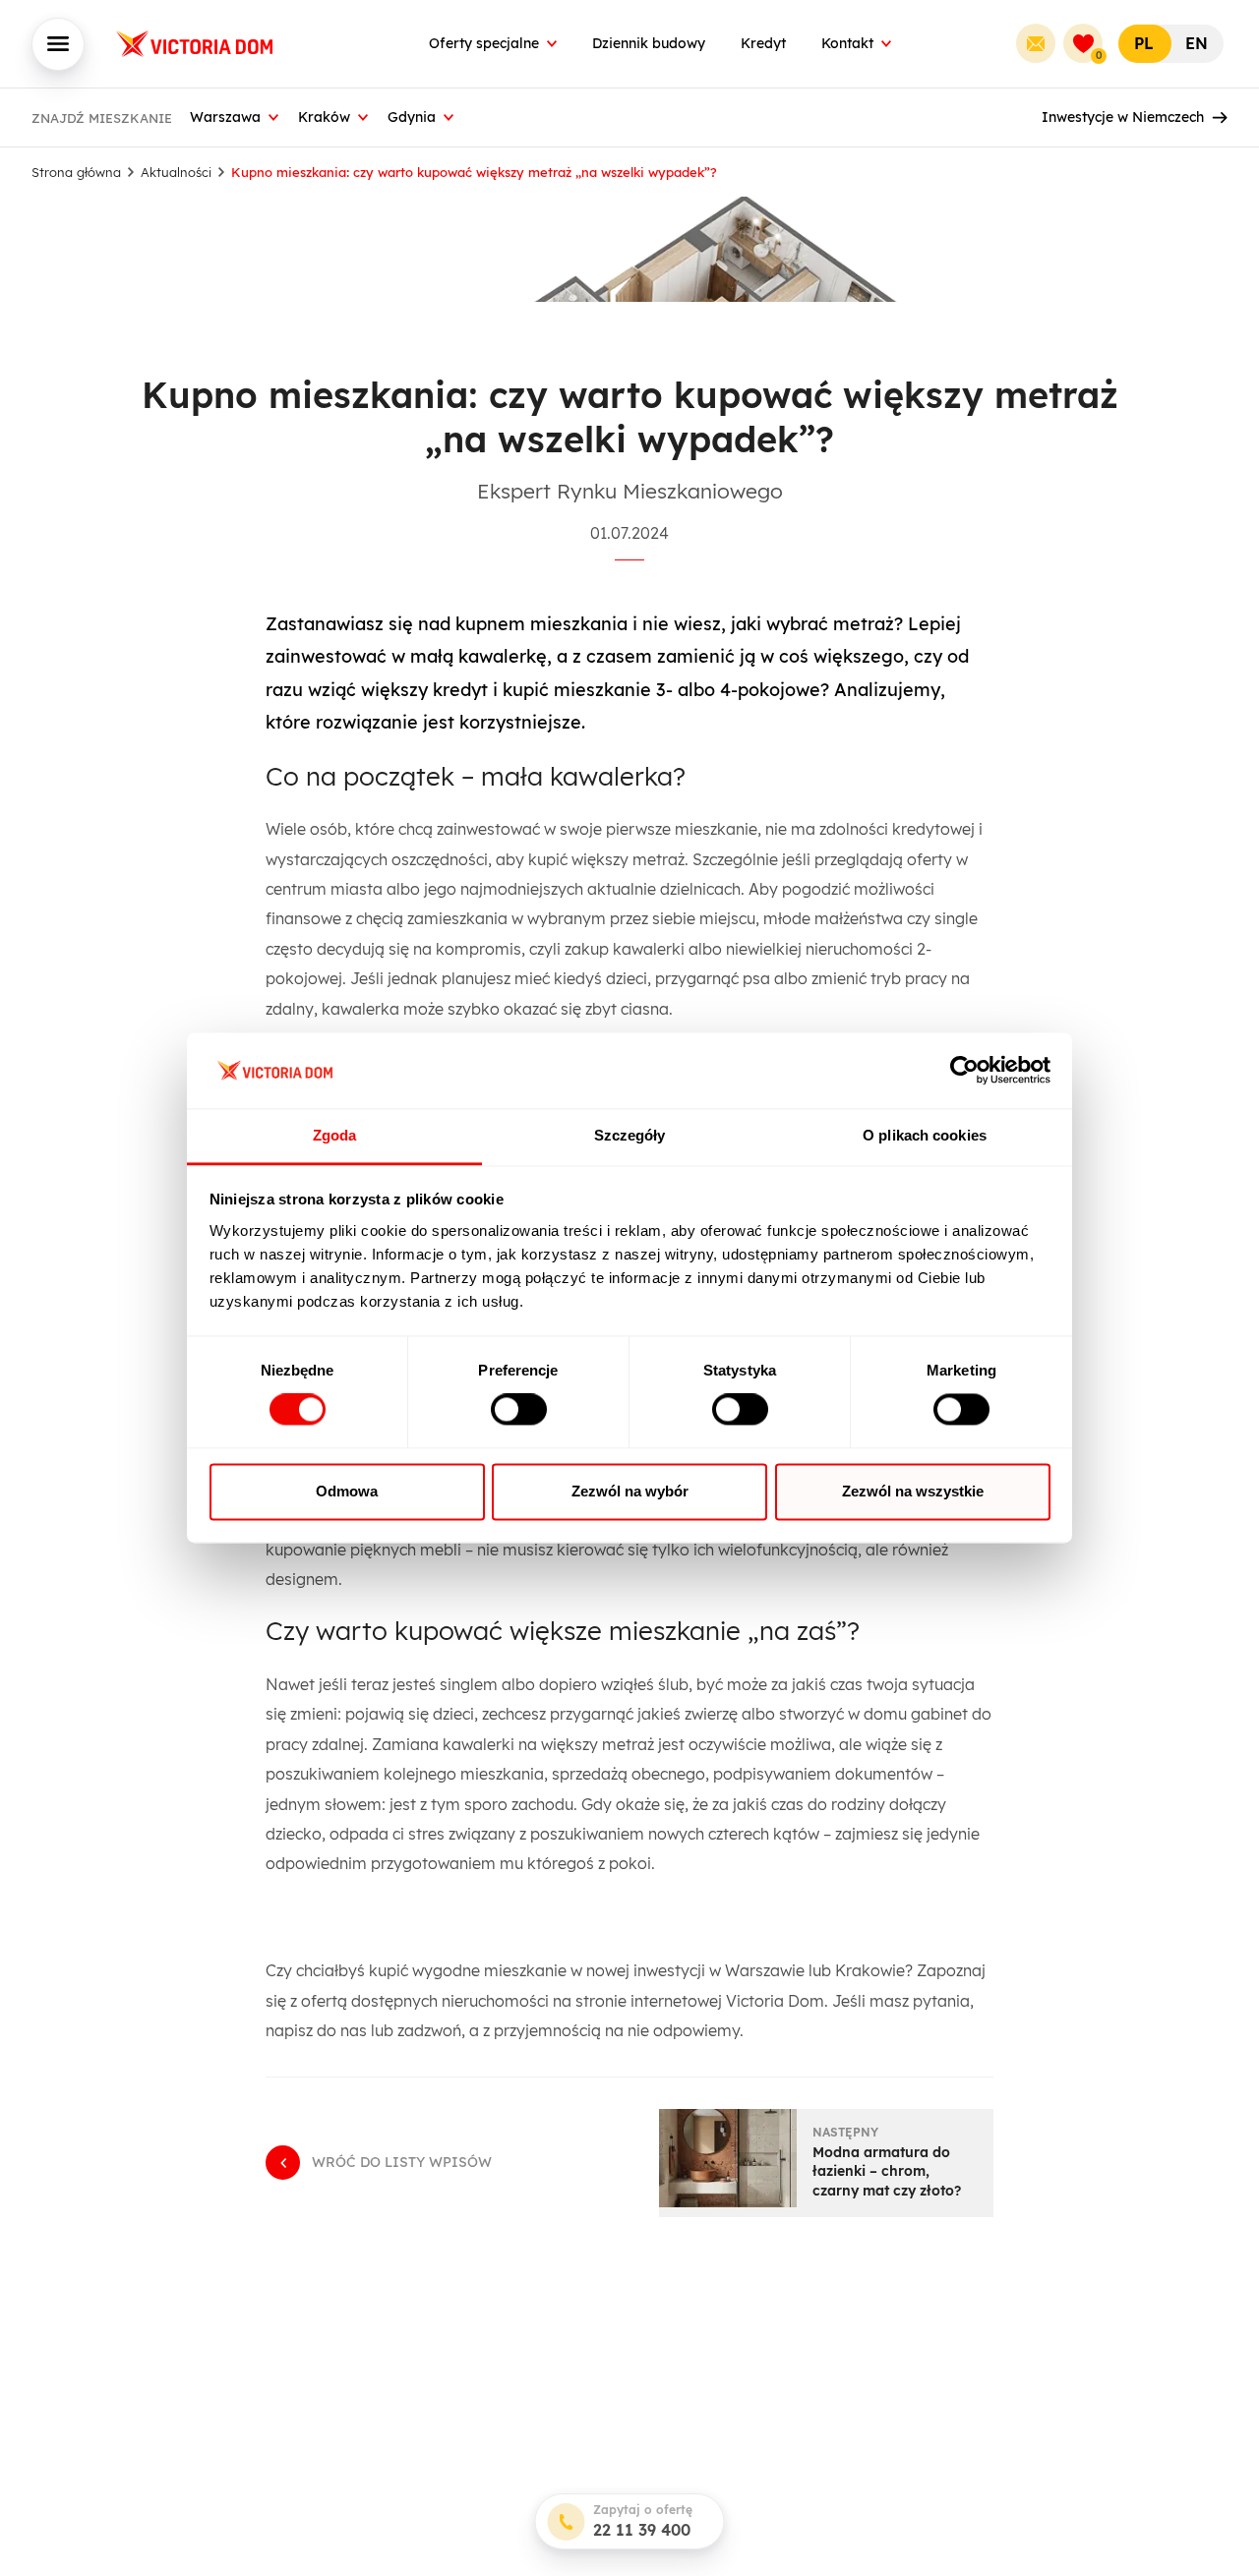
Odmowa (347, 1491)
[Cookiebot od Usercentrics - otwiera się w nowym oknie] (964, 1071)
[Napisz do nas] (1036, 43)
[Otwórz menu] (58, 44)
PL (1144, 43)
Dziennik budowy (649, 43)
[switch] (519, 1410)
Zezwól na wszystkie (913, 1491)
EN (1197, 43)
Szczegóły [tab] (630, 1135)
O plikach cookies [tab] (925, 1135)
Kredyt (763, 43)
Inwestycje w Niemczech (1123, 117)
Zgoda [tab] (335, 1135)
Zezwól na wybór (630, 1491)
